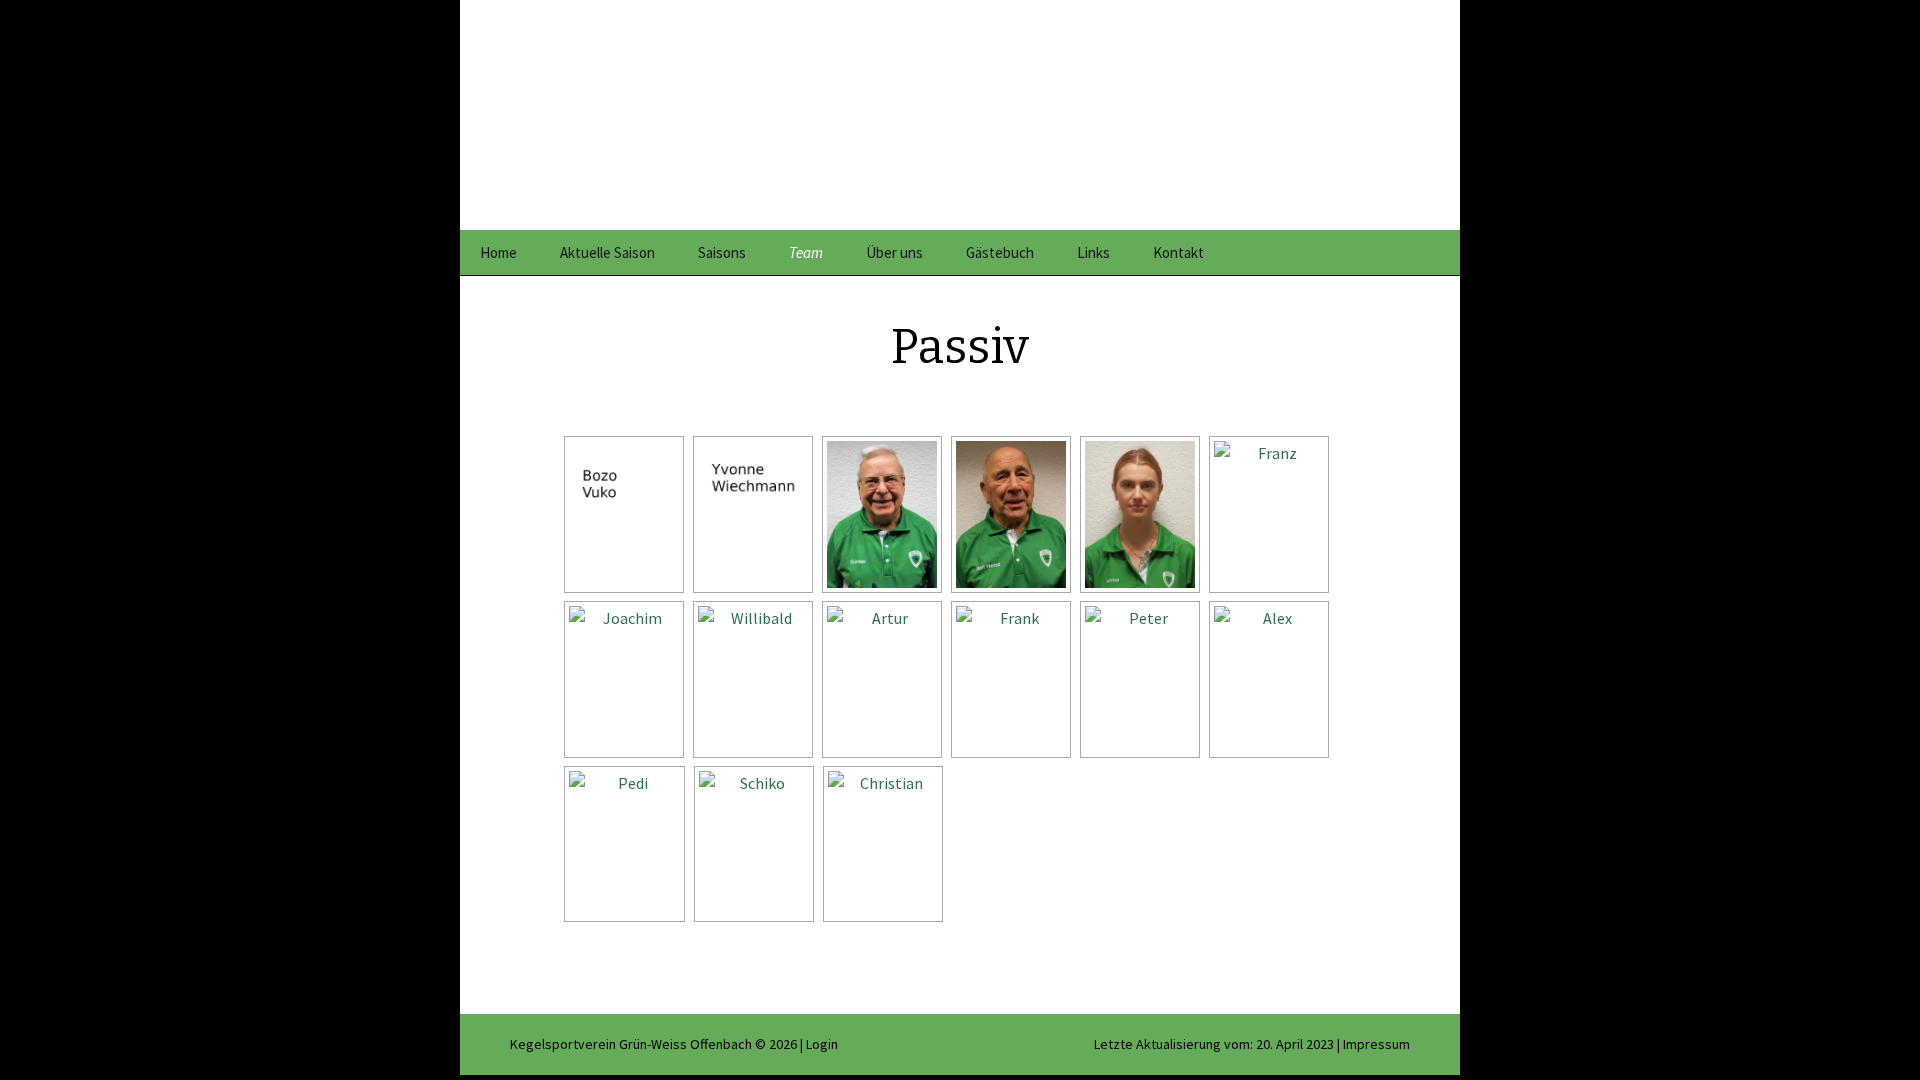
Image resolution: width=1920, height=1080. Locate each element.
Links (1093, 252)
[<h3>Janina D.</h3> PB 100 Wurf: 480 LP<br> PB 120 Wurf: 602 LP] (1138, 514)
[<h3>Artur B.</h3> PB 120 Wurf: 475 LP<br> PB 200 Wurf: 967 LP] (880, 679)
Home (498, 252)
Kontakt (1178, 252)
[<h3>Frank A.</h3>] (1009, 679)
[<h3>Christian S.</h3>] (881, 844)
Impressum (1376, 1044)
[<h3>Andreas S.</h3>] (752, 844)
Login (822, 1044)
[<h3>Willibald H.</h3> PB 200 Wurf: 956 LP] (751, 679)
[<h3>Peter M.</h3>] (1138, 679)
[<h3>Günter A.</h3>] (880, 514)
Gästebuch (1000, 252)
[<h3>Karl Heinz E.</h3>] (1009, 514)
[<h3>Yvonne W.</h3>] (751, 514)
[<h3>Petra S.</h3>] (622, 844)
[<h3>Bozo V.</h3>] (622, 514)
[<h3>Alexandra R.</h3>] (1267, 679)
